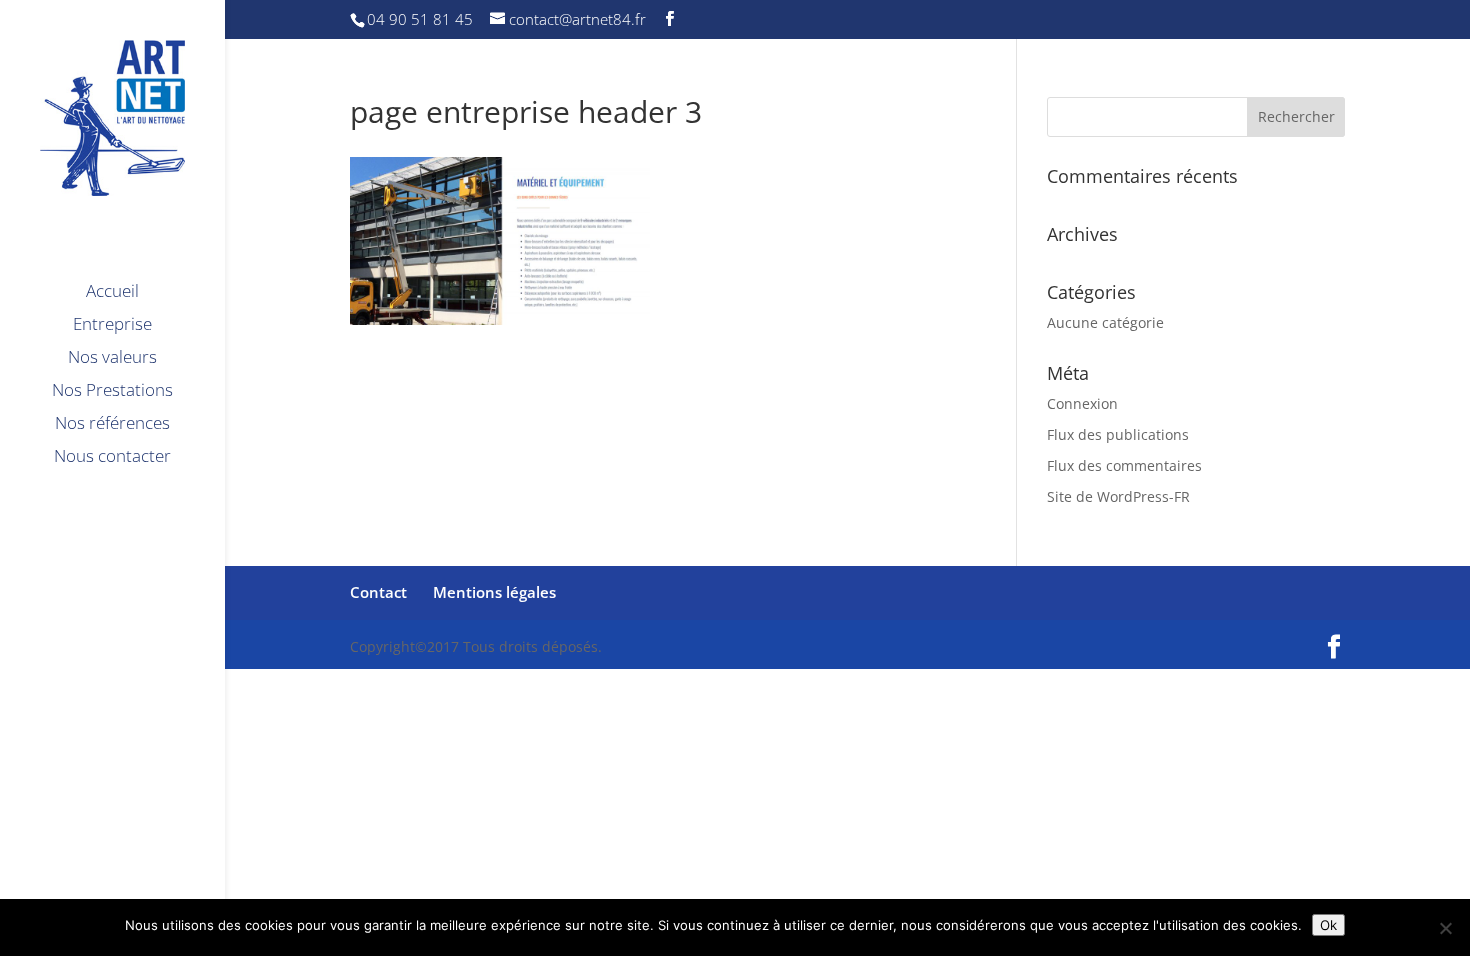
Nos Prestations (112, 392)
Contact (378, 592)
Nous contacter (112, 458)
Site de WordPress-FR (1118, 496)
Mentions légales (494, 592)
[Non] (1445, 928)
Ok (1328, 925)
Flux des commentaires (1124, 465)
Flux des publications (1118, 434)
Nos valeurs (112, 359)
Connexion (1082, 403)
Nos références (112, 425)
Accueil (112, 293)
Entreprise (112, 326)
